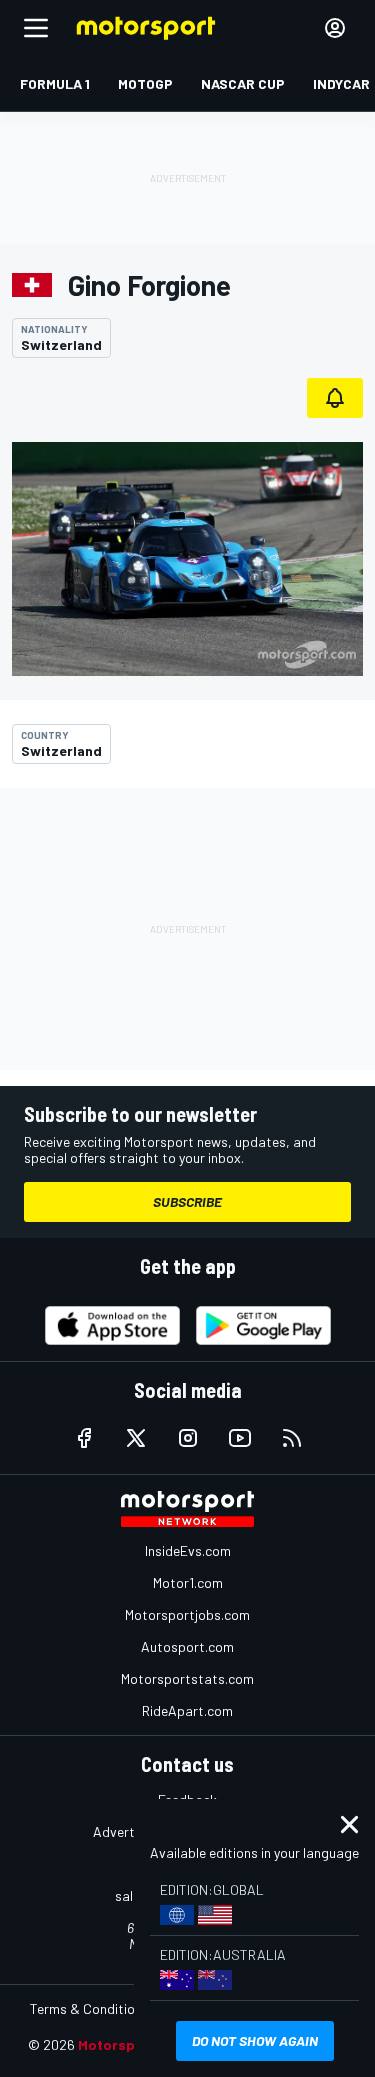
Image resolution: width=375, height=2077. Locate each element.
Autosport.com (187, 1646)
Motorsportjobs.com (187, 1614)
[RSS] (292, 1438)
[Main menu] (36, 28)
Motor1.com (188, 1582)
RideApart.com (187, 1710)
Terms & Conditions (89, 2008)
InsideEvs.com (188, 1550)
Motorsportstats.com (187, 1678)
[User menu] (335, 28)
